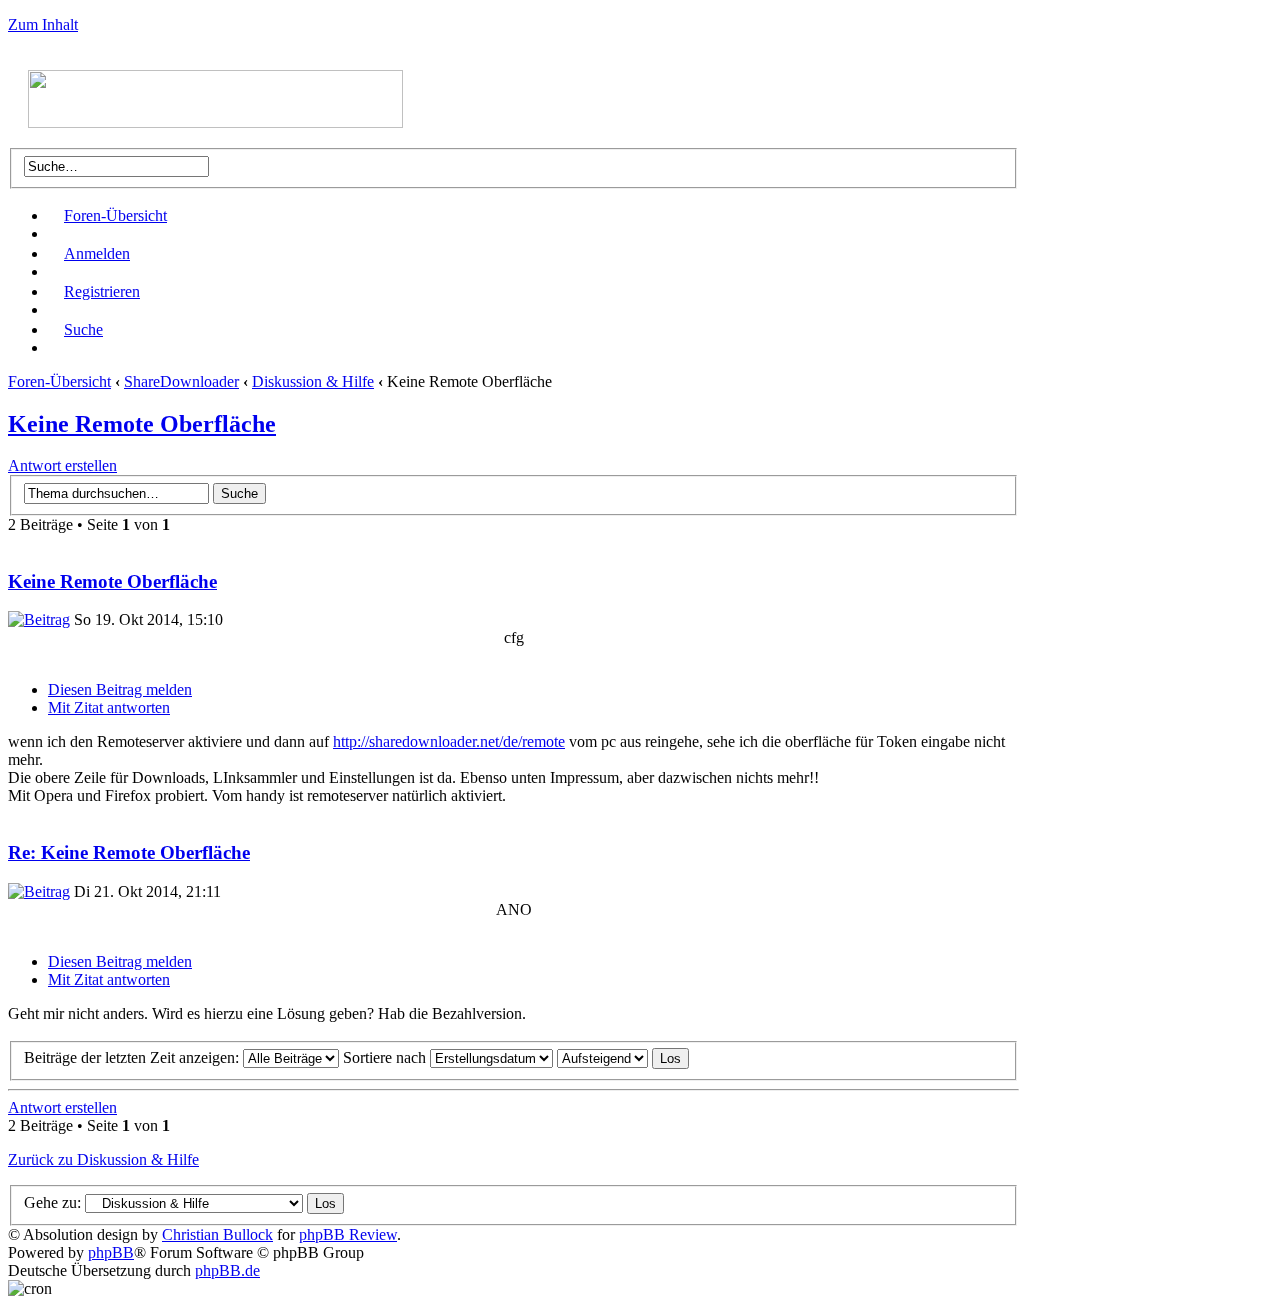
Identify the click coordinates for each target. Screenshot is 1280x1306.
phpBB (111, 1252)
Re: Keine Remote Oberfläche (129, 852)
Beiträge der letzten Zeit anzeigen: (133, 1057)
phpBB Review (348, 1234)
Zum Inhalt (43, 24)
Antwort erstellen (62, 465)
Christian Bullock (217, 1234)
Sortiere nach (386, 1057)
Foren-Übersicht (115, 215)
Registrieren (102, 291)
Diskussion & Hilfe (313, 381)
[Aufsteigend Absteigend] (623, 1057)
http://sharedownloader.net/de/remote (449, 741)
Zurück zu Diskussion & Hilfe (103, 1159)
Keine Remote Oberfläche (142, 424)
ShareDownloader (181, 381)
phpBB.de (227, 1270)
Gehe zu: (52, 1202)
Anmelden (97, 253)
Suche (83, 329)
